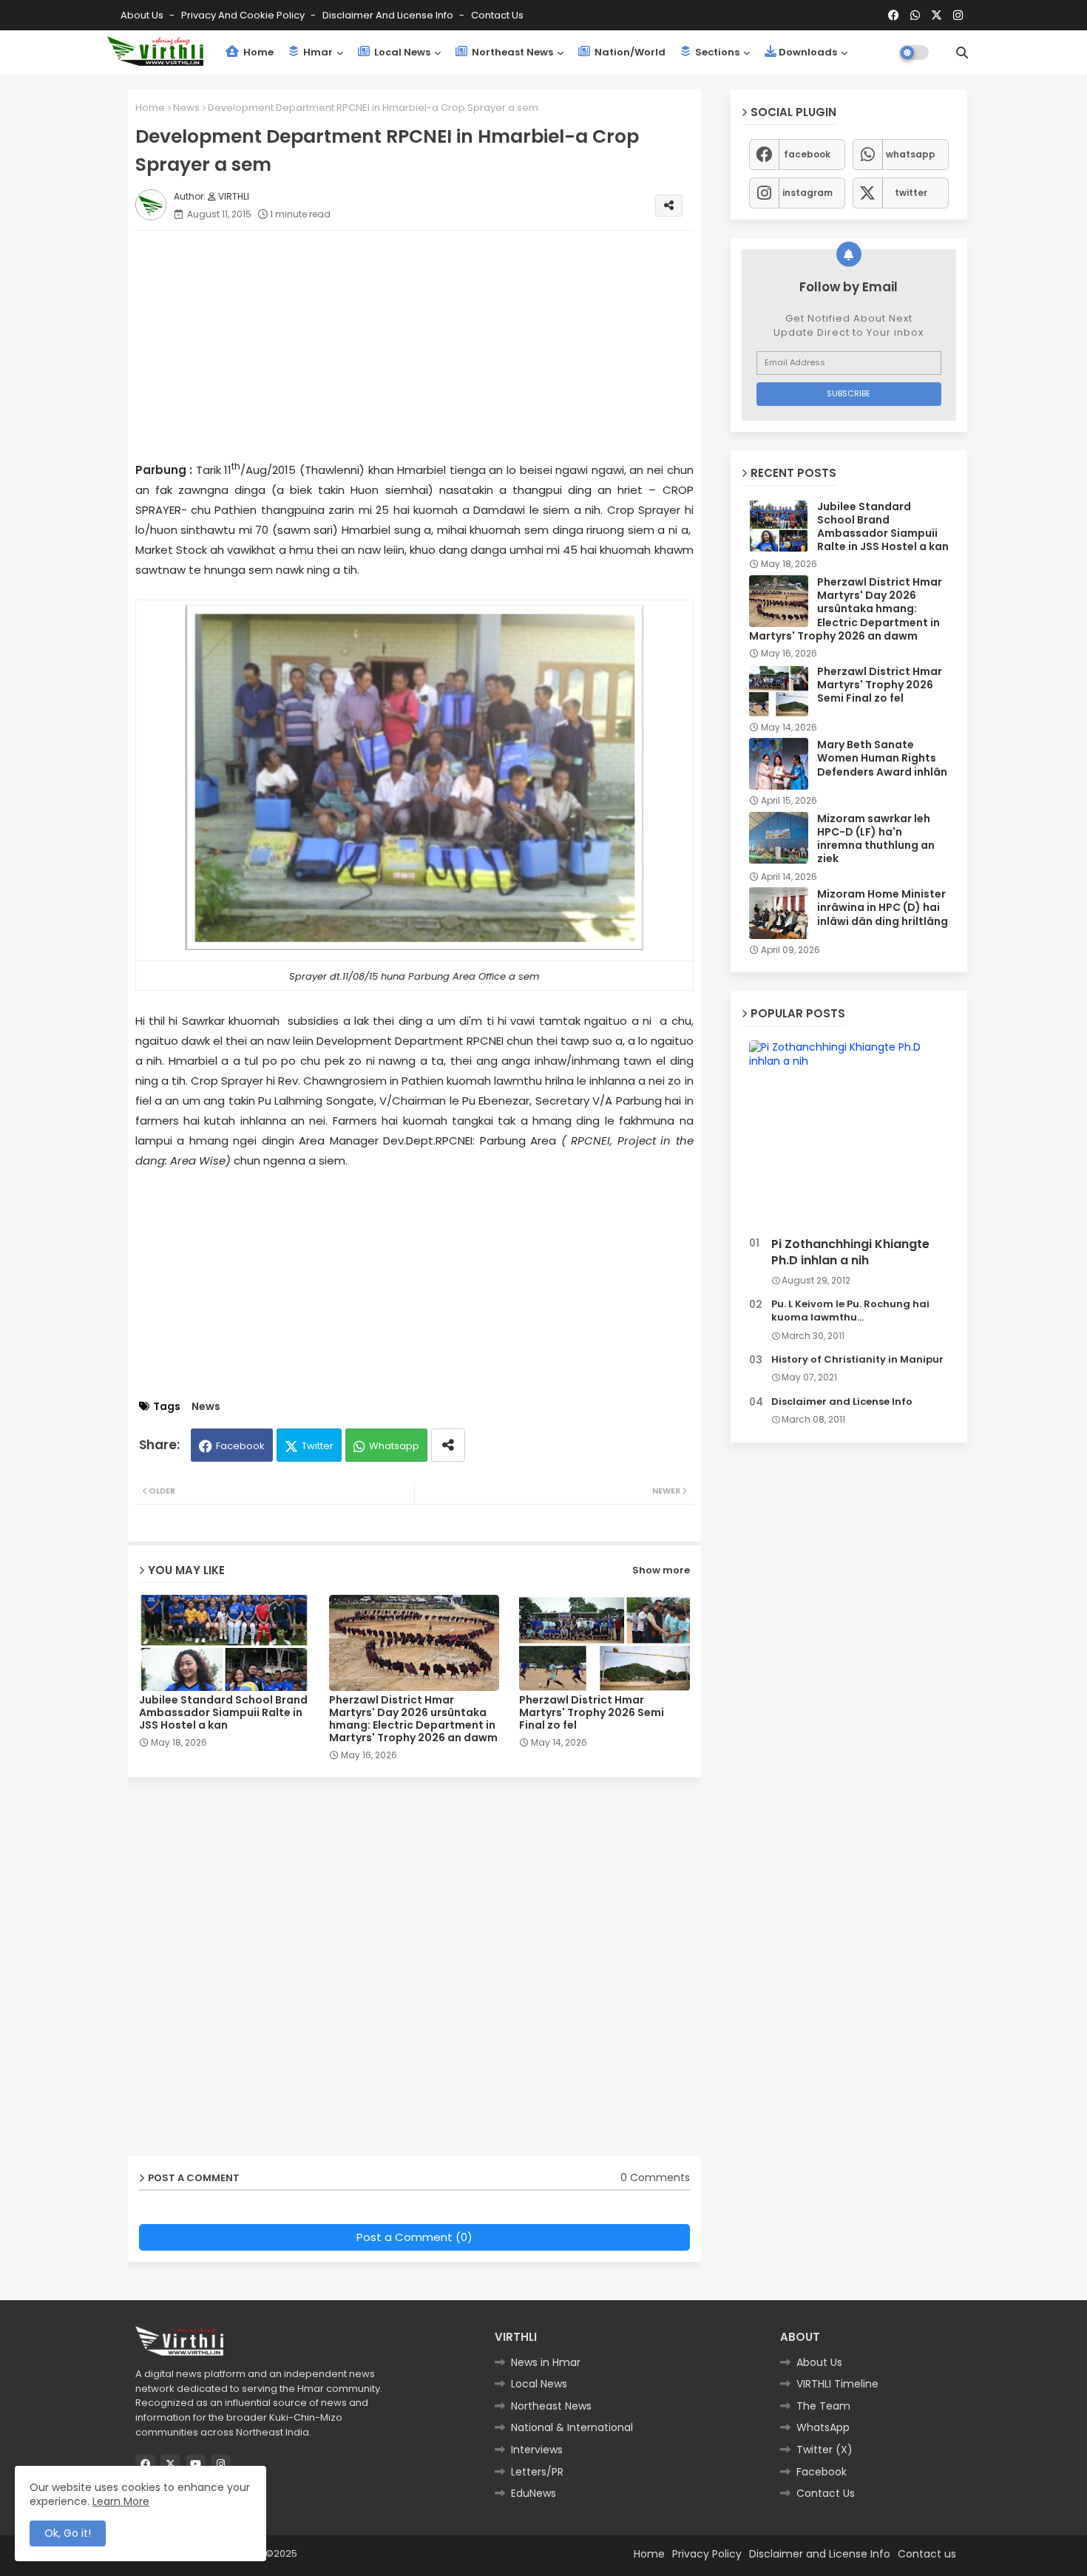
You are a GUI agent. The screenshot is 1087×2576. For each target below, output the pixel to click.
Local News (401, 52)
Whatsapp (394, 1446)
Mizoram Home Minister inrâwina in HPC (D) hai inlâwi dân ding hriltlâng (883, 908)
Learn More (121, 2501)
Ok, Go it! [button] (68, 2533)
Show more (661, 1570)
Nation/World (629, 52)
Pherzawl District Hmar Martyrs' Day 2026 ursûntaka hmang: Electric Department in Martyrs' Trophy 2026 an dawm (413, 1719)
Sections (716, 52)
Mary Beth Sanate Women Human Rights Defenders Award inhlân (882, 758)
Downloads (808, 52)
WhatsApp (823, 2427)
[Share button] (448, 1445)
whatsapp (911, 154)
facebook (807, 154)
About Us (143, 15)
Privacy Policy (707, 2554)
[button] (962, 52)
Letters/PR (537, 2472)
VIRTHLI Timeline (837, 2384)
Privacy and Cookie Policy (244, 15)
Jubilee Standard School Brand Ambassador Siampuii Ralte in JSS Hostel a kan (223, 1713)
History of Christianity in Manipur (857, 1360)
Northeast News (511, 52)
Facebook (240, 1446)
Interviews (537, 2450)
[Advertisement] (429, 345)
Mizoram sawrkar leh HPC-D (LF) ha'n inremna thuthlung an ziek (876, 839)
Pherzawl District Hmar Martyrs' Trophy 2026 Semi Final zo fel (592, 1713)
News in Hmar (546, 2362)
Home (257, 52)
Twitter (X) (824, 2450)
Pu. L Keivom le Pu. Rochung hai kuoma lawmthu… (850, 1311)
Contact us (497, 15)
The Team (823, 2406)
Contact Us (826, 2493)
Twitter (318, 1446)
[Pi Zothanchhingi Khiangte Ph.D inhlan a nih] (849, 1135)
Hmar (317, 52)
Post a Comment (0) (414, 2237)
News (186, 108)
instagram (807, 193)
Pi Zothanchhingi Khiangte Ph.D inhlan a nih (850, 1253)
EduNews (534, 2493)
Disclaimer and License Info (389, 15)
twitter (911, 193)
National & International (572, 2427)
